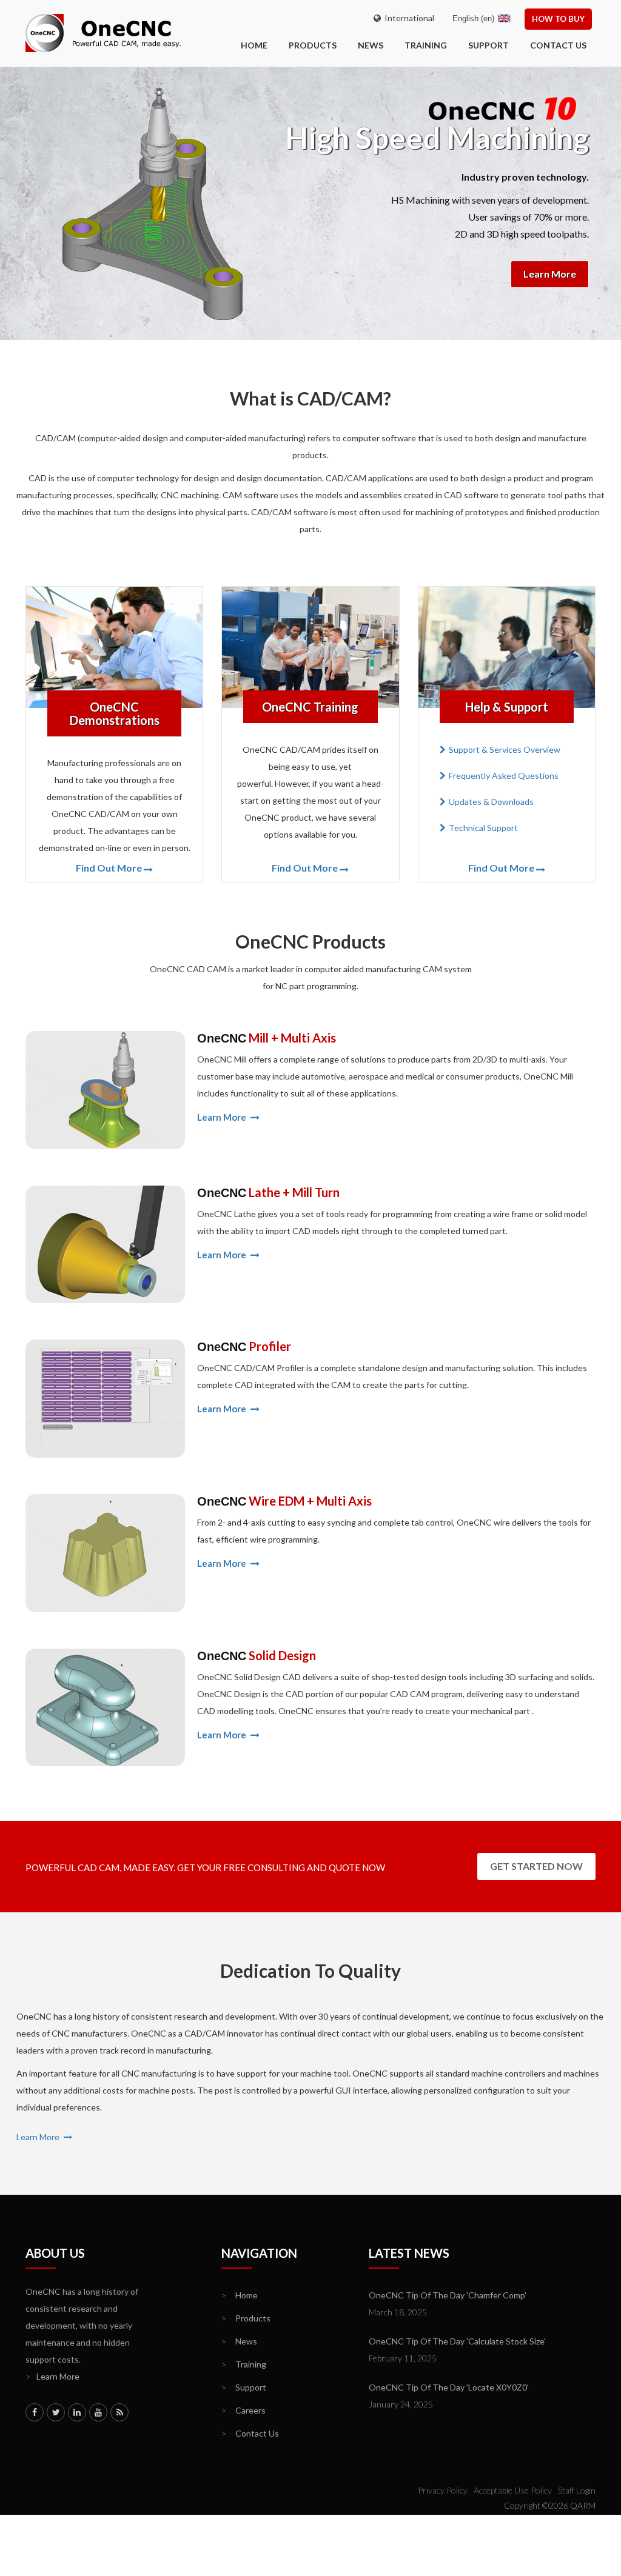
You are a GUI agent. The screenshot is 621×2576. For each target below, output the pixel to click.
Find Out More (109, 868)
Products (313, 45)
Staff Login (577, 2490)
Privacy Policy (443, 2490)
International (408, 18)
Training (426, 45)
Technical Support (483, 828)
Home (240, 2295)
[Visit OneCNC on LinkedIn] (77, 2412)
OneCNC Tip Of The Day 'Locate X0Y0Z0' (449, 2387)
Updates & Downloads (491, 802)
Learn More (550, 274)
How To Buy (558, 19)
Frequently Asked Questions (504, 776)
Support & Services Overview (505, 749)
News (371, 45)
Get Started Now (536, 1866)
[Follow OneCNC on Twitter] (56, 2412)
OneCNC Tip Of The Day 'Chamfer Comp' (448, 2295)
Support (488, 45)
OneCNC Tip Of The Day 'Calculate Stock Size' (457, 2341)
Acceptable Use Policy (513, 2490)
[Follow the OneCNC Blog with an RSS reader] (119, 2412)
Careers (243, 2410)
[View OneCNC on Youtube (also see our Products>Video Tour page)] (98, 2412)
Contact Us (558, 45)
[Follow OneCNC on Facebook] (35, 2412)
